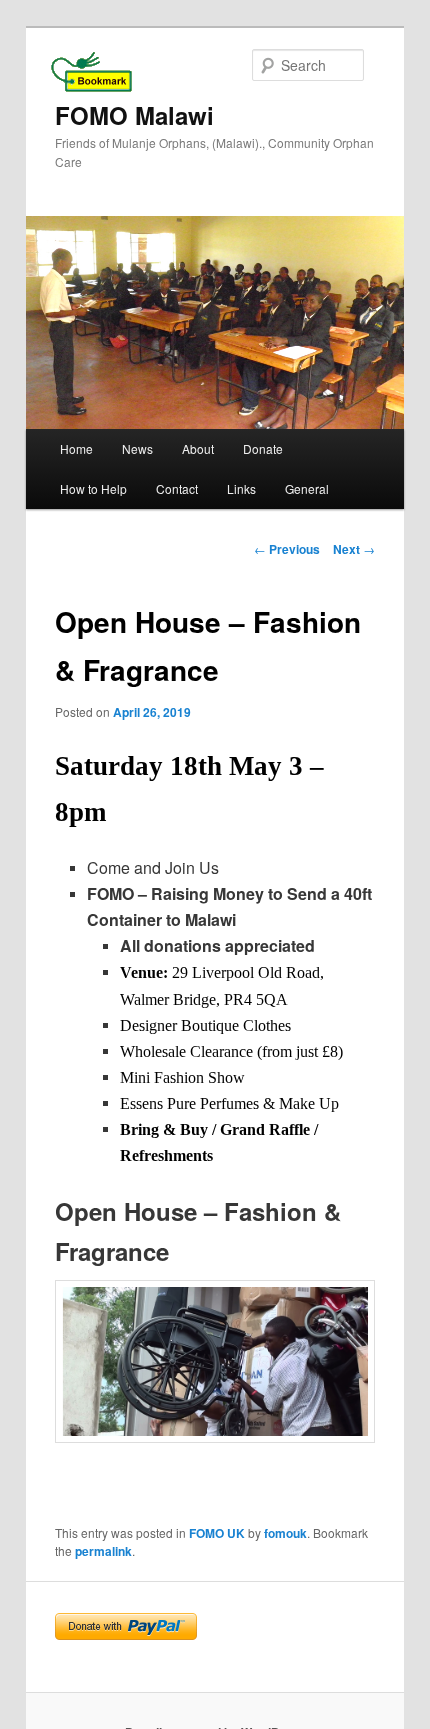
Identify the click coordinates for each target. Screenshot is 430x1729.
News (137, 448)
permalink (103, 1551)
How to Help (93, 488)
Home (76, 448)
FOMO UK (217, 1533)
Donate (263, 448)
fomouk (285, 1533)
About (198, 448)
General (307, 488)
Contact (177, 488)
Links (241, 488)
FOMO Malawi (134, 115)
